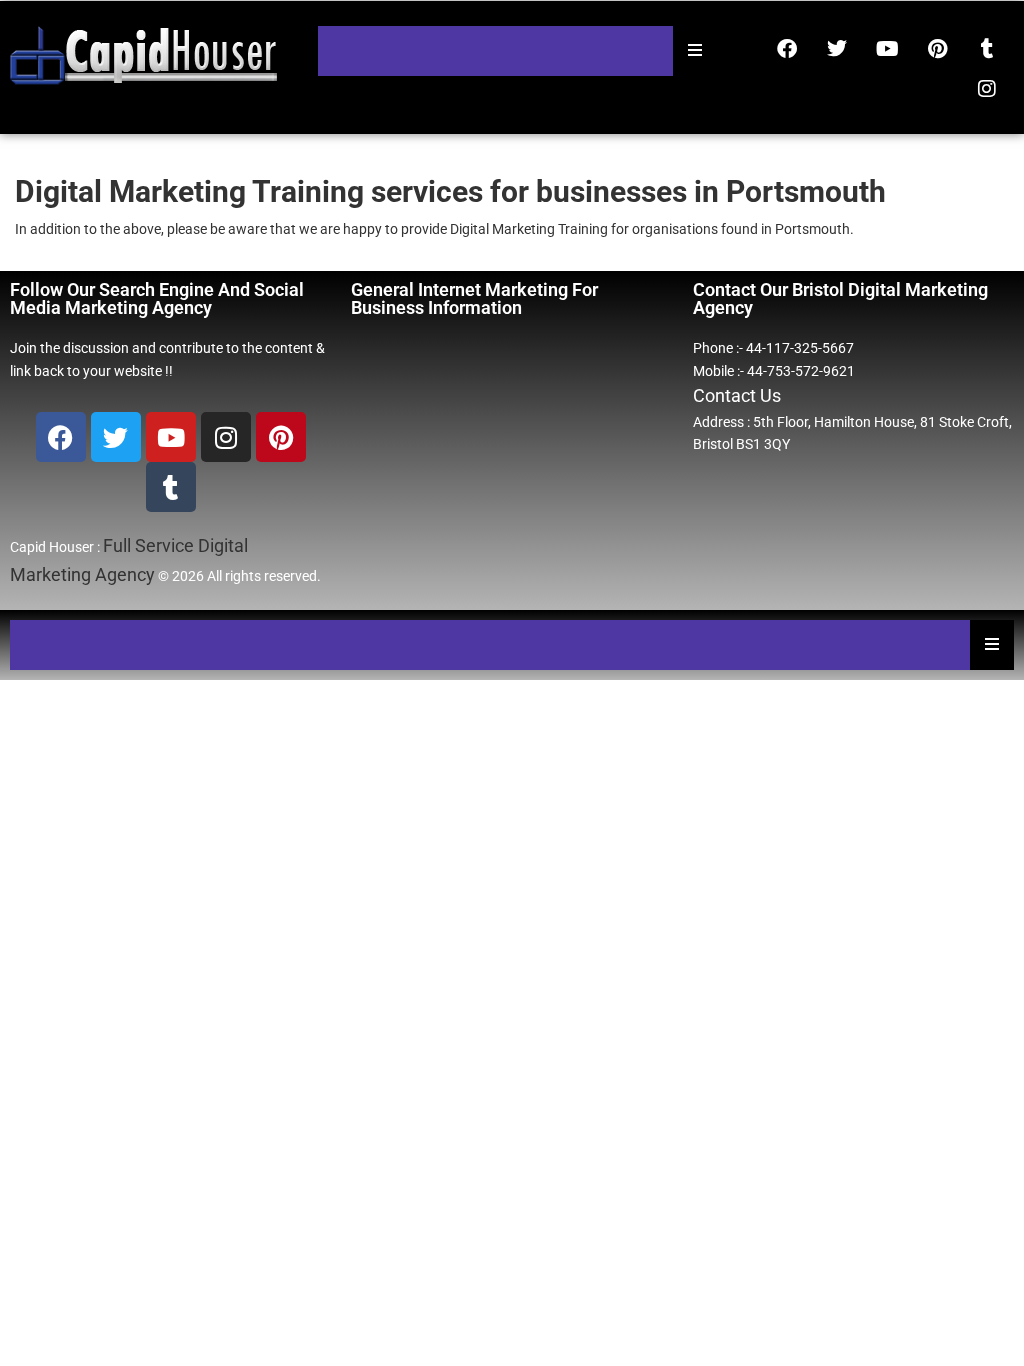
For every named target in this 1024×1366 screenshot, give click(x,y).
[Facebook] (787, 49)
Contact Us (737, 395)
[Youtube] (887, 49)
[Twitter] (837, 49)
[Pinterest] (937, 49)
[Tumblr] (987, 49)
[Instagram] (987, 89)
